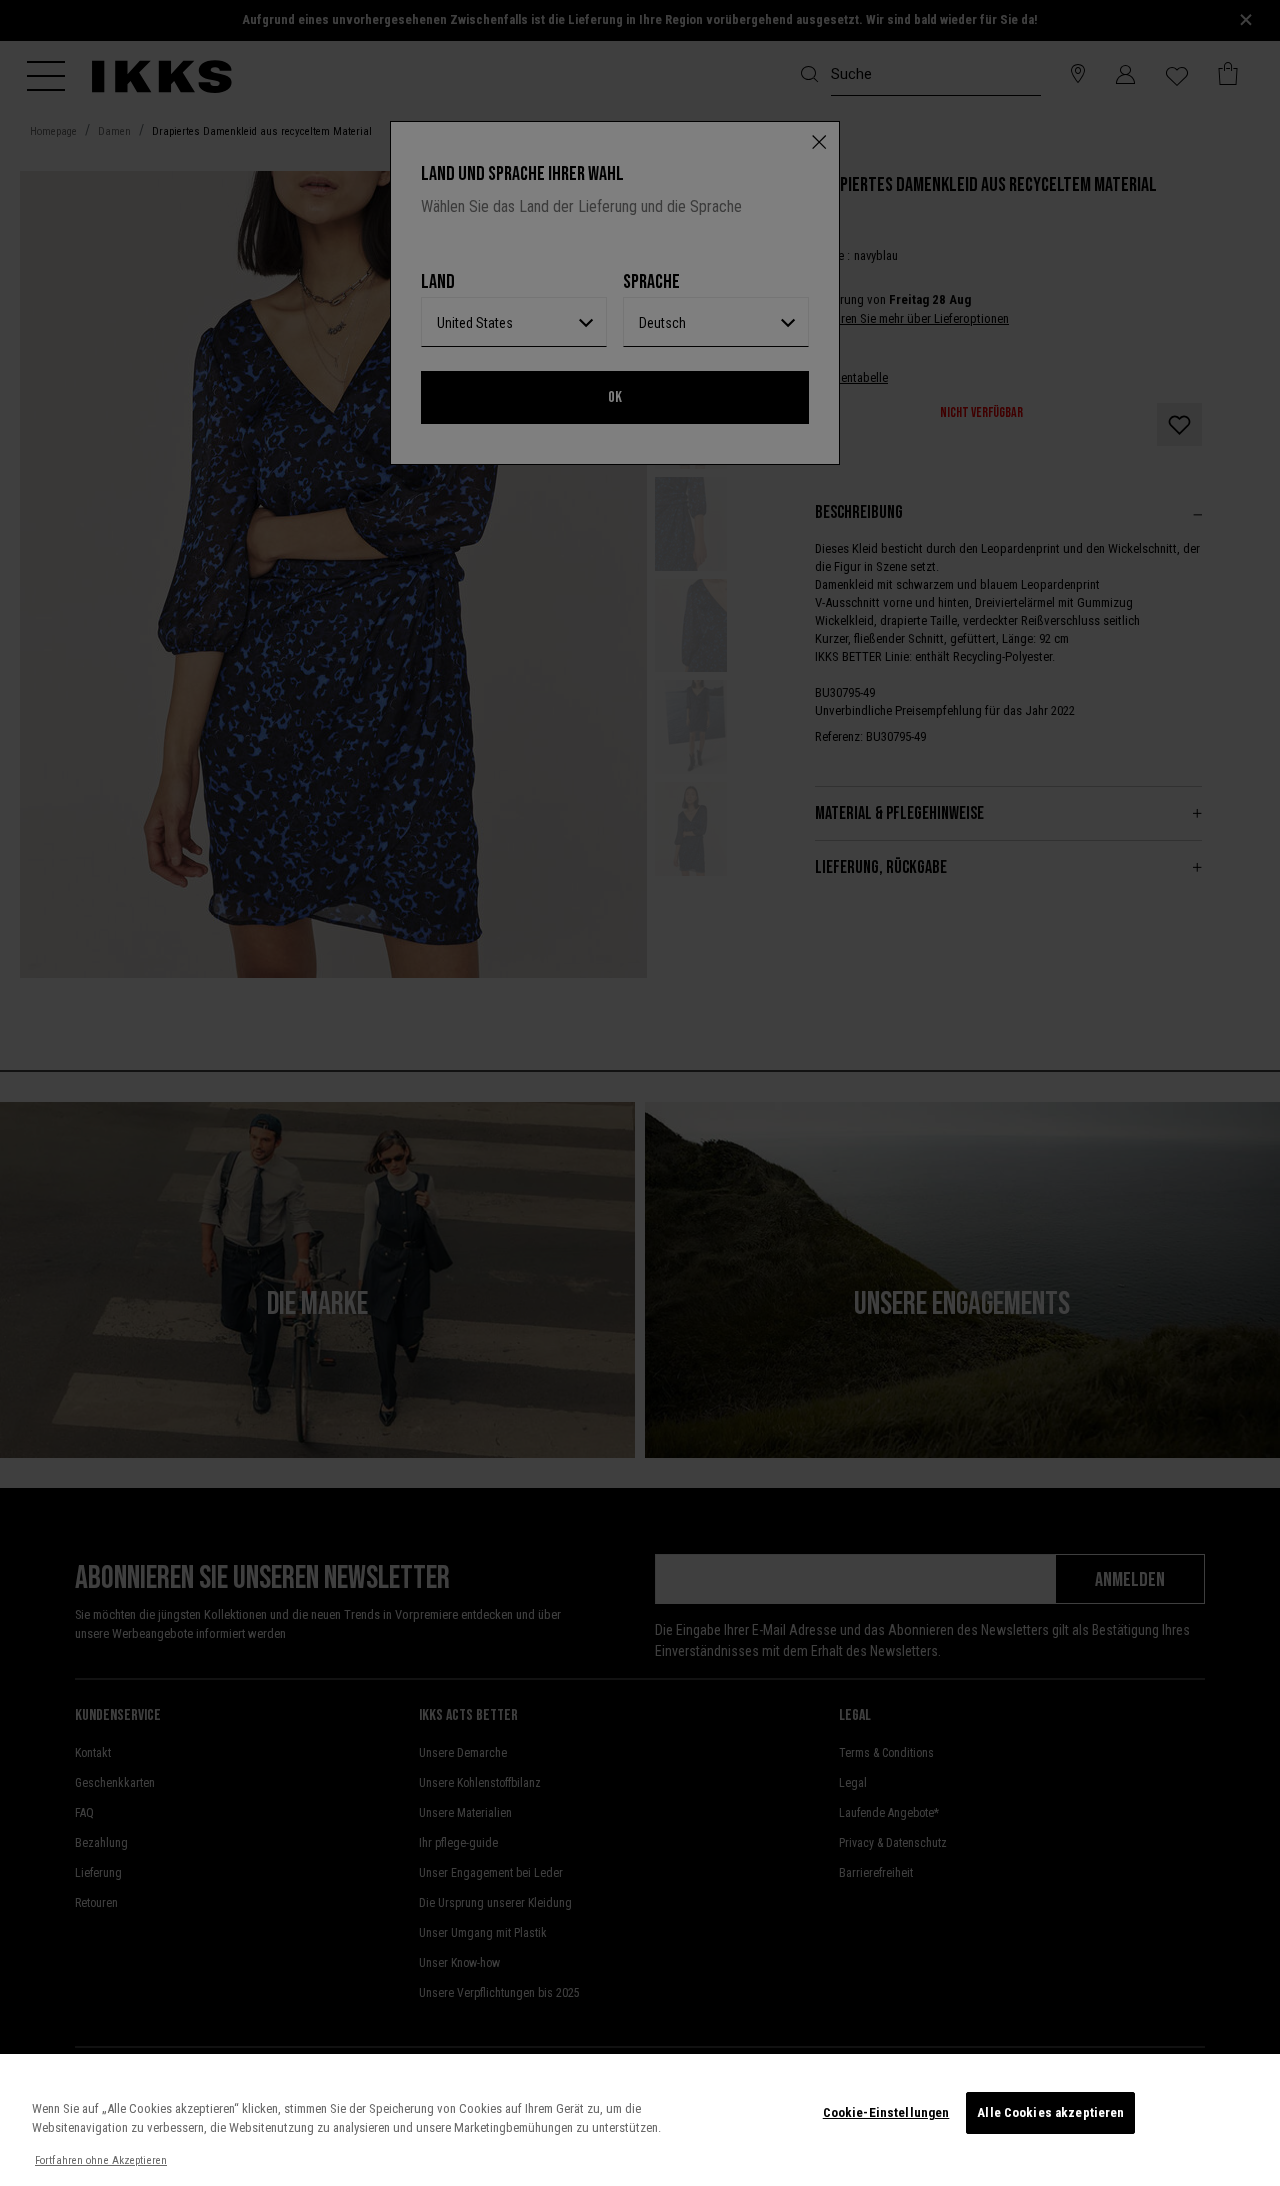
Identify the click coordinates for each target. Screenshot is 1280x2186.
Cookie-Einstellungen (886, 2112)
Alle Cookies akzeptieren (1050, 2112)
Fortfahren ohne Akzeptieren (101, 2160)
